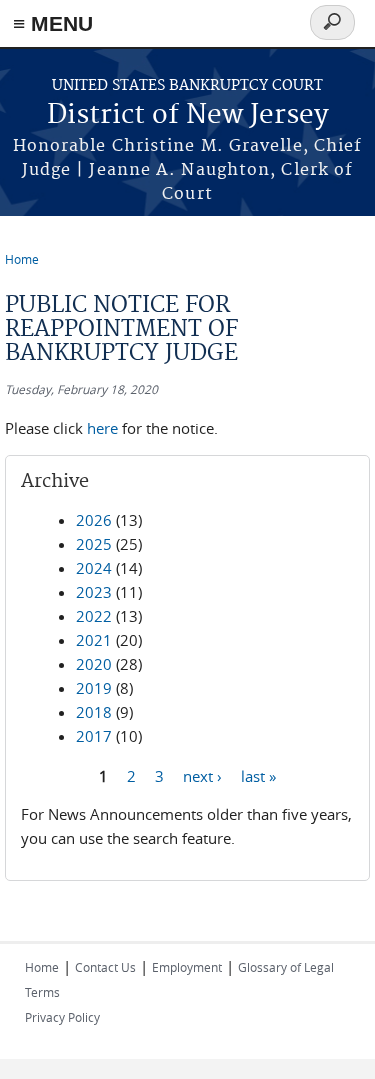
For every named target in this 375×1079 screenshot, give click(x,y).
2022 (94, 616)
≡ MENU (53, 23)
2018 (94, 712)
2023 (94, 592)
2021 (94, 640)
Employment (187, 967)
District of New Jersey (188, 115)
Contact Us (105, 967)
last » (258, 775)
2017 (94, 736)
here (102, 428)
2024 (94, 568)
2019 (94, 688)
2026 (94, 520)
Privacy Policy (62, 1017)
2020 (94, 664)
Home (22, 259)
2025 (94, 544)
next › (202, 775)
